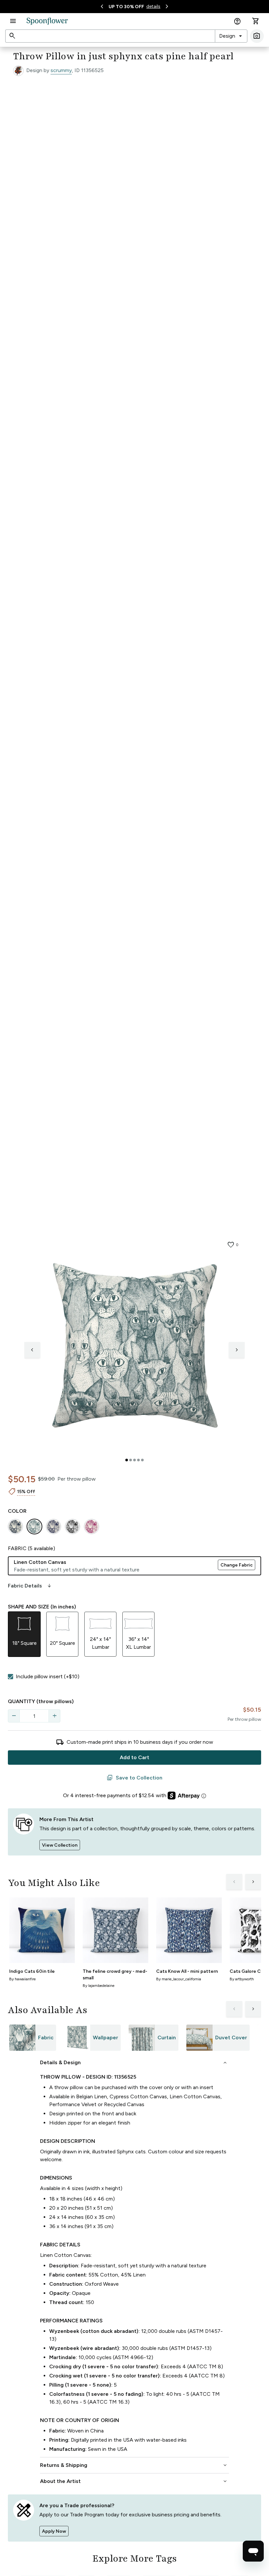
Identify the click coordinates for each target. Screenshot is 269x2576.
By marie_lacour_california (179, 1979)
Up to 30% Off (126, 7)
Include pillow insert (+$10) (48, 1676)
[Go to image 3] (134, 1460)
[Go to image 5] (142, 1460)
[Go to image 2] (131, 1460)
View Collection (60, 1845)
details (153, 6)
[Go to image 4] (138, 1460)
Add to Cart (134, 1757)
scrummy (61, 70)
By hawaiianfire (22, 1979)
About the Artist (134, 2481)
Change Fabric (237, 1565)
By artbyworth (242, 1979)
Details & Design (134, 2063)
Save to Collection (134, 1778)
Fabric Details (30, 1586)
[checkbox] (10, 1677)
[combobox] (231, 36)
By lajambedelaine (99, 1986)
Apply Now (54, 2531)
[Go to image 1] (127, 1460)
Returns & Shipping (134, 2465)
